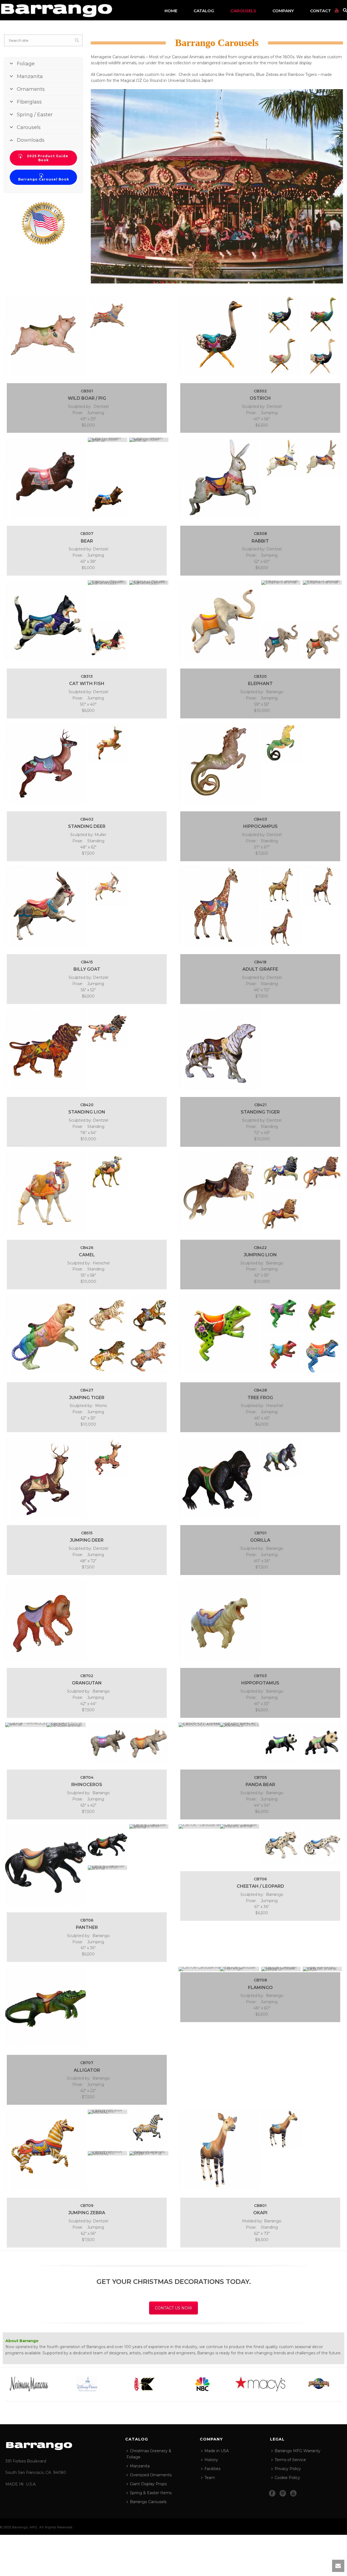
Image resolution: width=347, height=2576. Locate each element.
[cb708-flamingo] (219, 1969)
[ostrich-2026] (322, 356)
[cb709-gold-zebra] (45, 2150)
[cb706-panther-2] (149, 1826)
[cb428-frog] (219, 1334)
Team (210, 2478)
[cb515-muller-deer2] (107, 1457)
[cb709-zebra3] (149, 2129)
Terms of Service (290, 2460)
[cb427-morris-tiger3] (107, 1355)
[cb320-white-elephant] (219, 621)
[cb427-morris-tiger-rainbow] (45, 1334)
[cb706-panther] (107, 1868)
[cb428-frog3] (281, 1314)
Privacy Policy (288, 2469)
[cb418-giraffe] (281, 886)
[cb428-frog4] (322, 1314)
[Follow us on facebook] (272, 2494)
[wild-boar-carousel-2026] (107, 315)
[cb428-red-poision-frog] (281, 1355)
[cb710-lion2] (281, 1171)
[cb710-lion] (219, 1192)
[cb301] (45, 335)
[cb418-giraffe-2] (219, 906)
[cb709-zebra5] (107, 2153)
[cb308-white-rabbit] (281, 457)
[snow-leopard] (322, 1844)
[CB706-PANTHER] (45, 1865)
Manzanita (140, 2466)
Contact (321, 11)
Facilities (212, 2469)
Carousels (243, 11)
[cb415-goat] (107, 886)
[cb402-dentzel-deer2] (45, 764)
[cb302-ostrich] (281, 315)
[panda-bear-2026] (322, 1742)
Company (283, 11)
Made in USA (217, 2451)
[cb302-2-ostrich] (219, 335)
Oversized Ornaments (151, 2475)
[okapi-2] (219, 2150)
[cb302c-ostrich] (281, 356)
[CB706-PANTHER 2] (107, 1844)
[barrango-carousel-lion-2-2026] (322, 1171)
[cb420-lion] (107, 1029)
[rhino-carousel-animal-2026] (149, 1742)
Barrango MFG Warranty (298, 2451)
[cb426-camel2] (107, 1171)
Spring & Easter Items (151, 2493)
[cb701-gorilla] (219, 1477)
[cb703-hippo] (219, 1620)
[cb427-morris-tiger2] (149, 1314)
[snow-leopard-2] (281, 1844)
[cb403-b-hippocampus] (281, 743)
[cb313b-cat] (107, 583)
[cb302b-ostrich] (322, 315)
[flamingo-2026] (322, 1969)
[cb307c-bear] (149, 440)
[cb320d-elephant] (322, 583)
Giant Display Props (148, 2484)
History (211, 2460)
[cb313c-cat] (149, 583)
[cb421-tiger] (219, 1049)
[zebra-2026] (149, 2153)
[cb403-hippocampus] (219, 764)
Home (171, 11)
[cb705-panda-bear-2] (240, 1725)
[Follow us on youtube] (293, 2494)
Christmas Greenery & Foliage (149, 2454)
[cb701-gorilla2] (281, 1457)
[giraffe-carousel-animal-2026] (281, 927)
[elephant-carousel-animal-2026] (322, 642)
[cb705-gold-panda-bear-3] (219, 1725)
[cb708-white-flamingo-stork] (281, 1969)
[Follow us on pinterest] (283, 2494)
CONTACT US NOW (173, 2308)
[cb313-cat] (45, 621)
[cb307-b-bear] (107, 440)
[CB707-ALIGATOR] (45, 2007)
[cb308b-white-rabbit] (322, 457)
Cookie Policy (287, 2478)
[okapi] (281, 2129)
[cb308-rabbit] (219, 478)
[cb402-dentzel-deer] (107, 743)
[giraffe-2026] (322, 886)
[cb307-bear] (45, 478)
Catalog (204, 11)
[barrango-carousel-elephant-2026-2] (281, 642)
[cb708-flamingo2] (240, 1969)
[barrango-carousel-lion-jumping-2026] (281, 1213)
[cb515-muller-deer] (45, 1477)
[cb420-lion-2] (45, 1049)
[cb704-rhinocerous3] (107, 1742)
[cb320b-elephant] (281, 583)
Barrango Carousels (148, 2502)
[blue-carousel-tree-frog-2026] (322, 1355)
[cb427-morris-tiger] (107, 1314)
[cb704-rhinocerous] (45, 1725)
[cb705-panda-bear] (281, 1742)
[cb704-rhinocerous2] (66, 1725)
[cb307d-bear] (107, 499)
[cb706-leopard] (219, 1826)
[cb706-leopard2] (240, 1826)
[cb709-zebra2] (107, 2112)
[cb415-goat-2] (45, 906)
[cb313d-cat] (107, 642)
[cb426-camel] (45, 1192)
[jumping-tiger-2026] (149, 1355)
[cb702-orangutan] (45, 1620)
